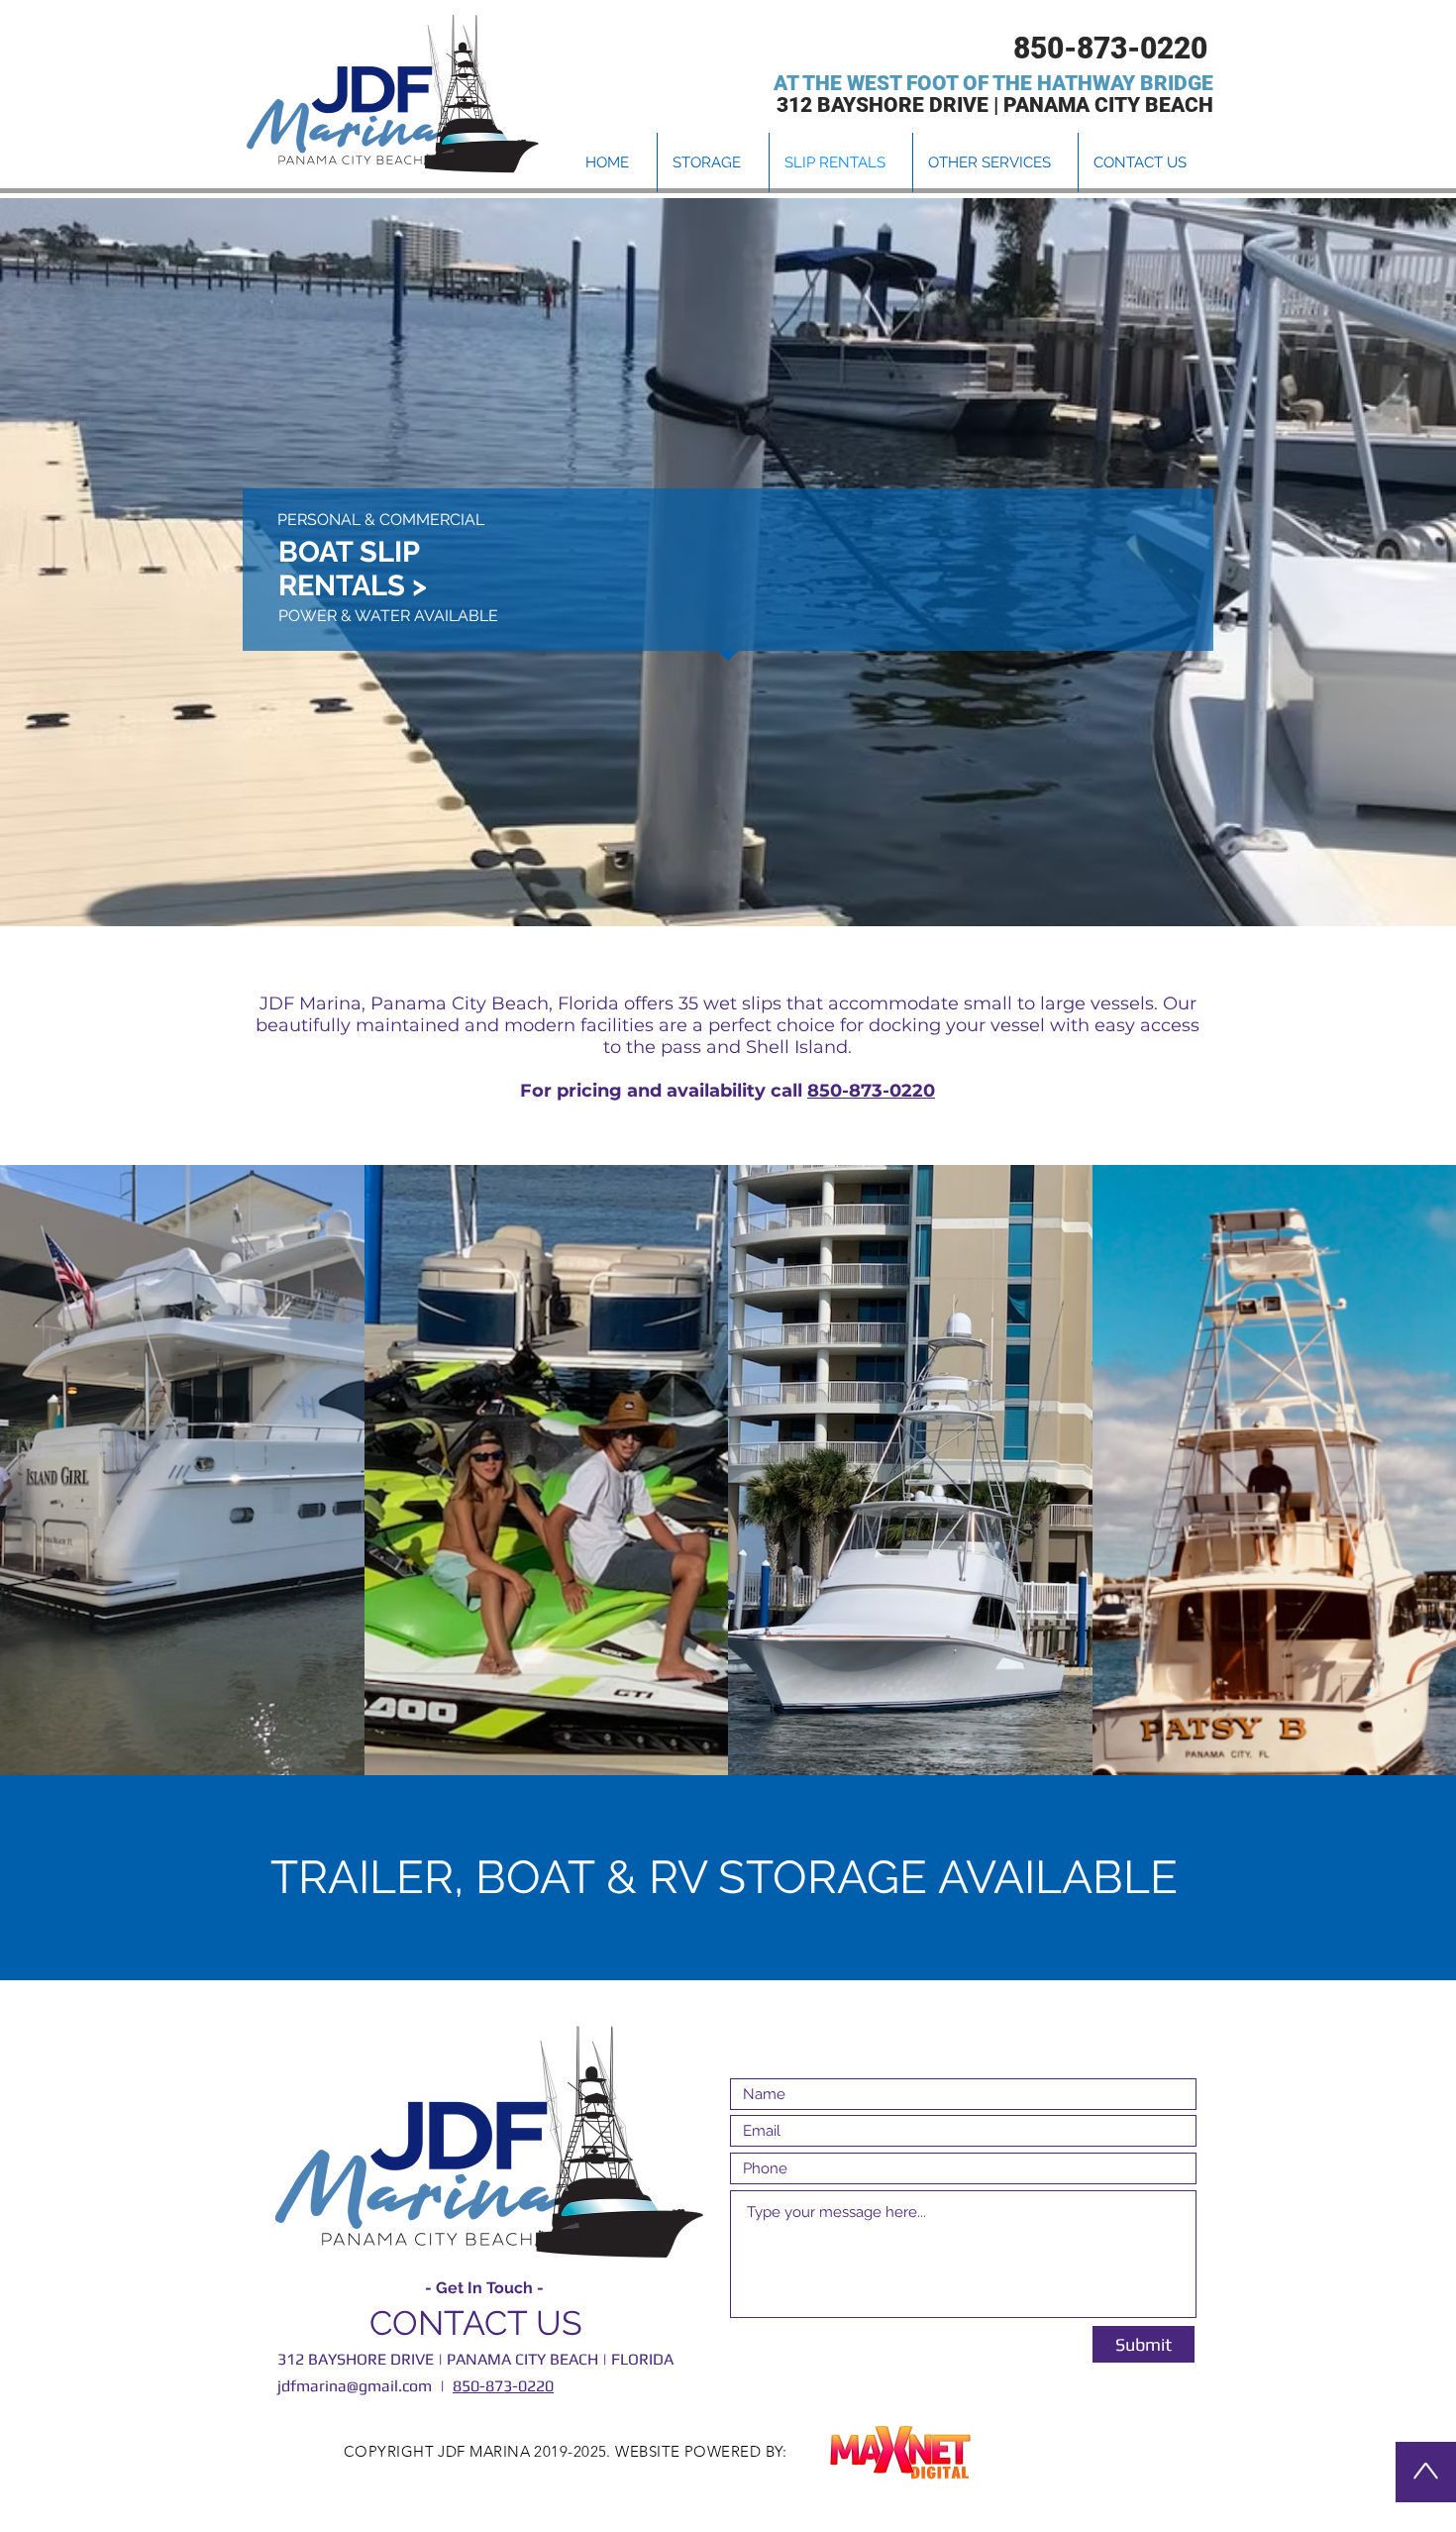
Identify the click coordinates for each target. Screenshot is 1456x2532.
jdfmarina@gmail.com (355, 2386)
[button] (995, 162)
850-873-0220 (871, 1091)
